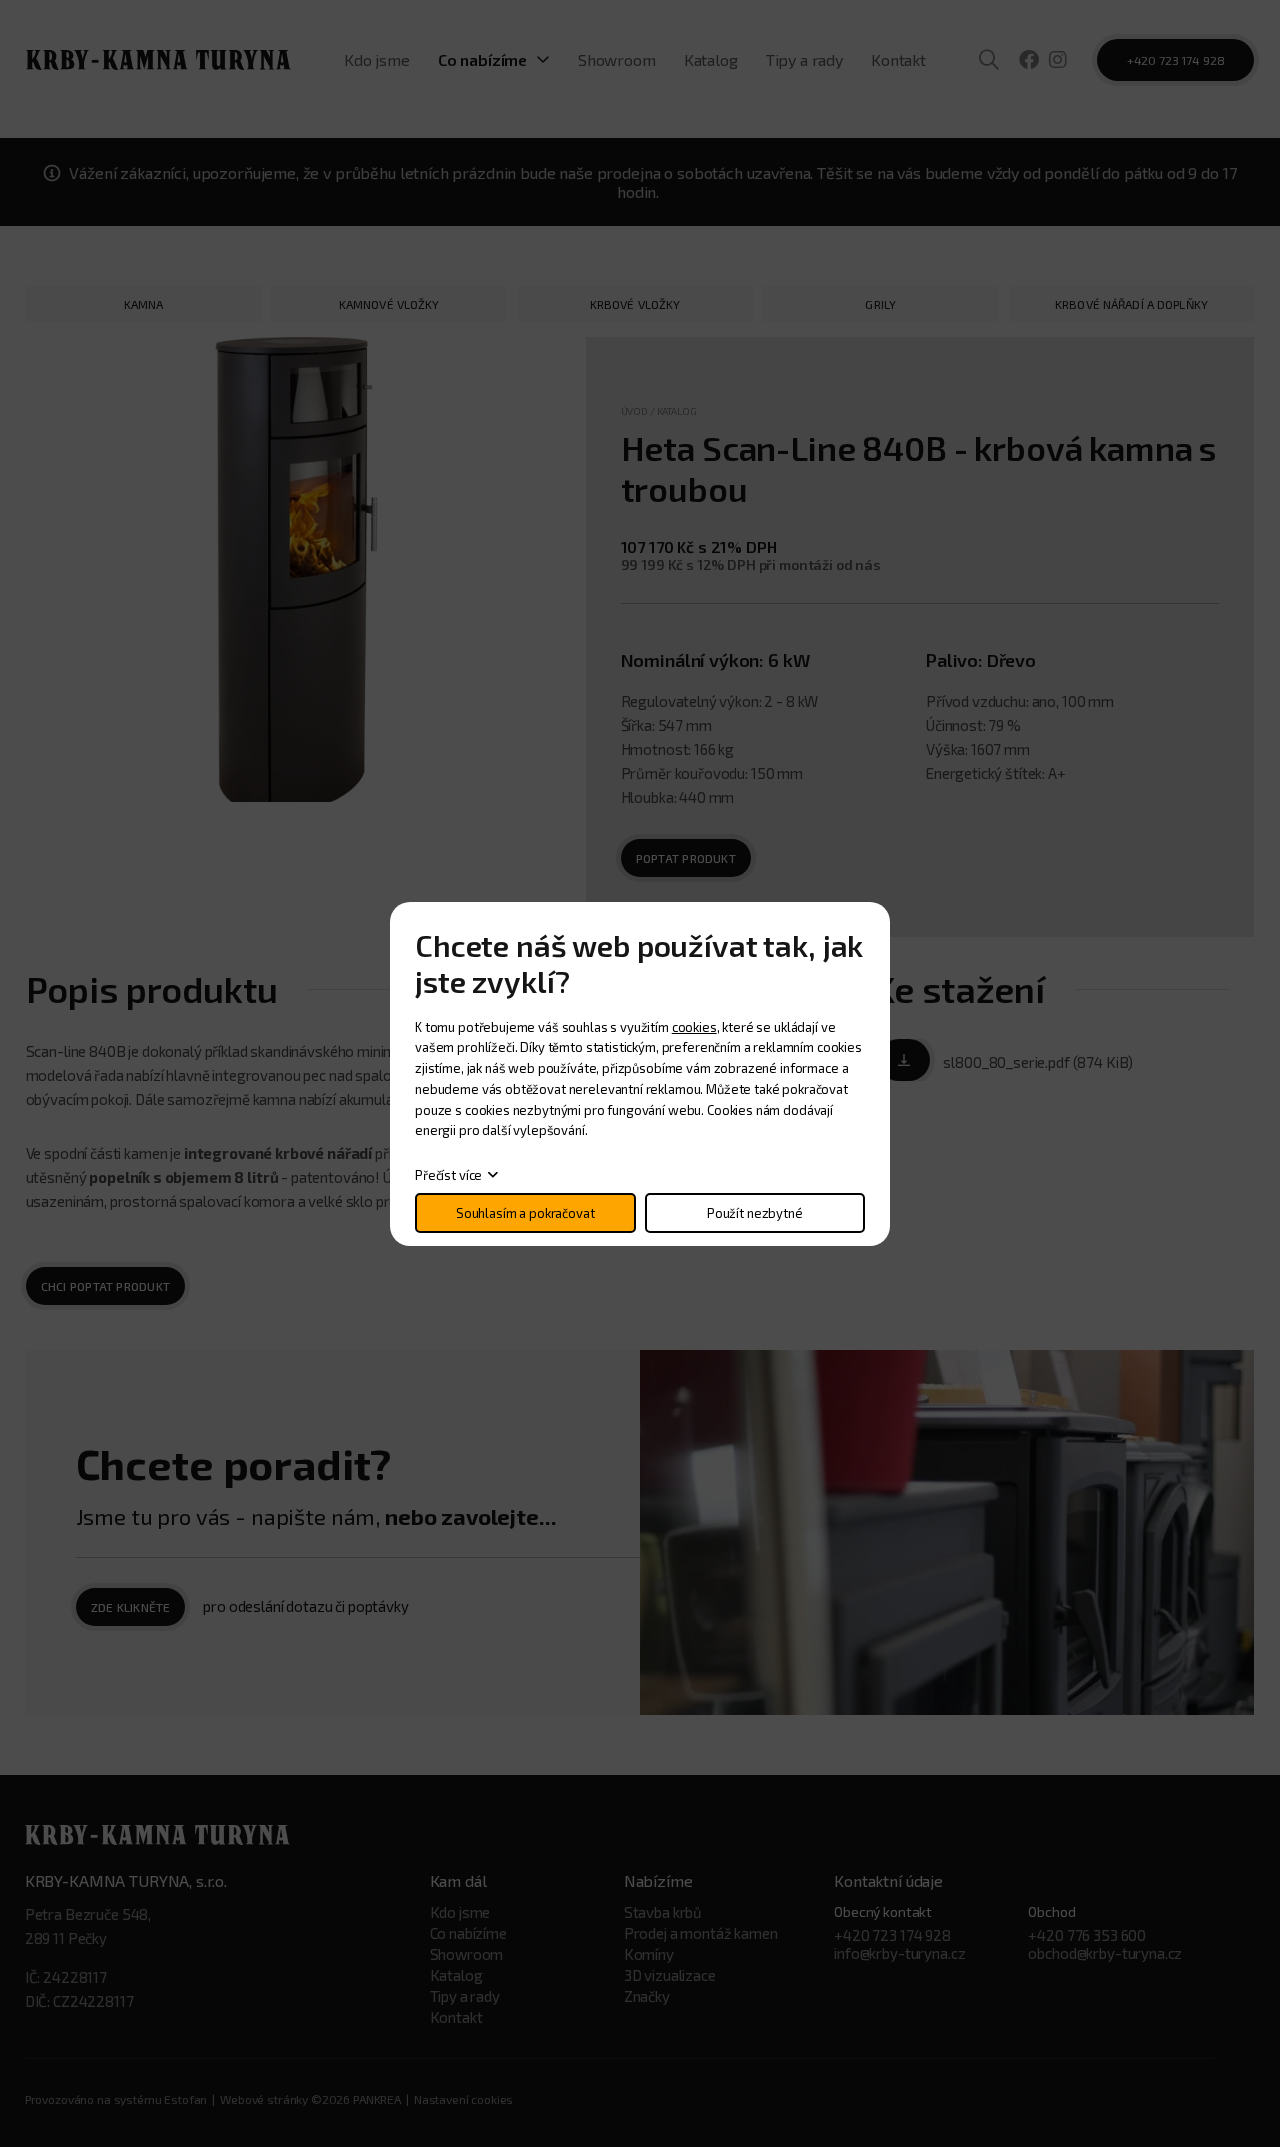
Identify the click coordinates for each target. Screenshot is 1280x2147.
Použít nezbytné (755, 1213)
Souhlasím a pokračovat (525, 1213)
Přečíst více (448, 1175)
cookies (694, 1027)
